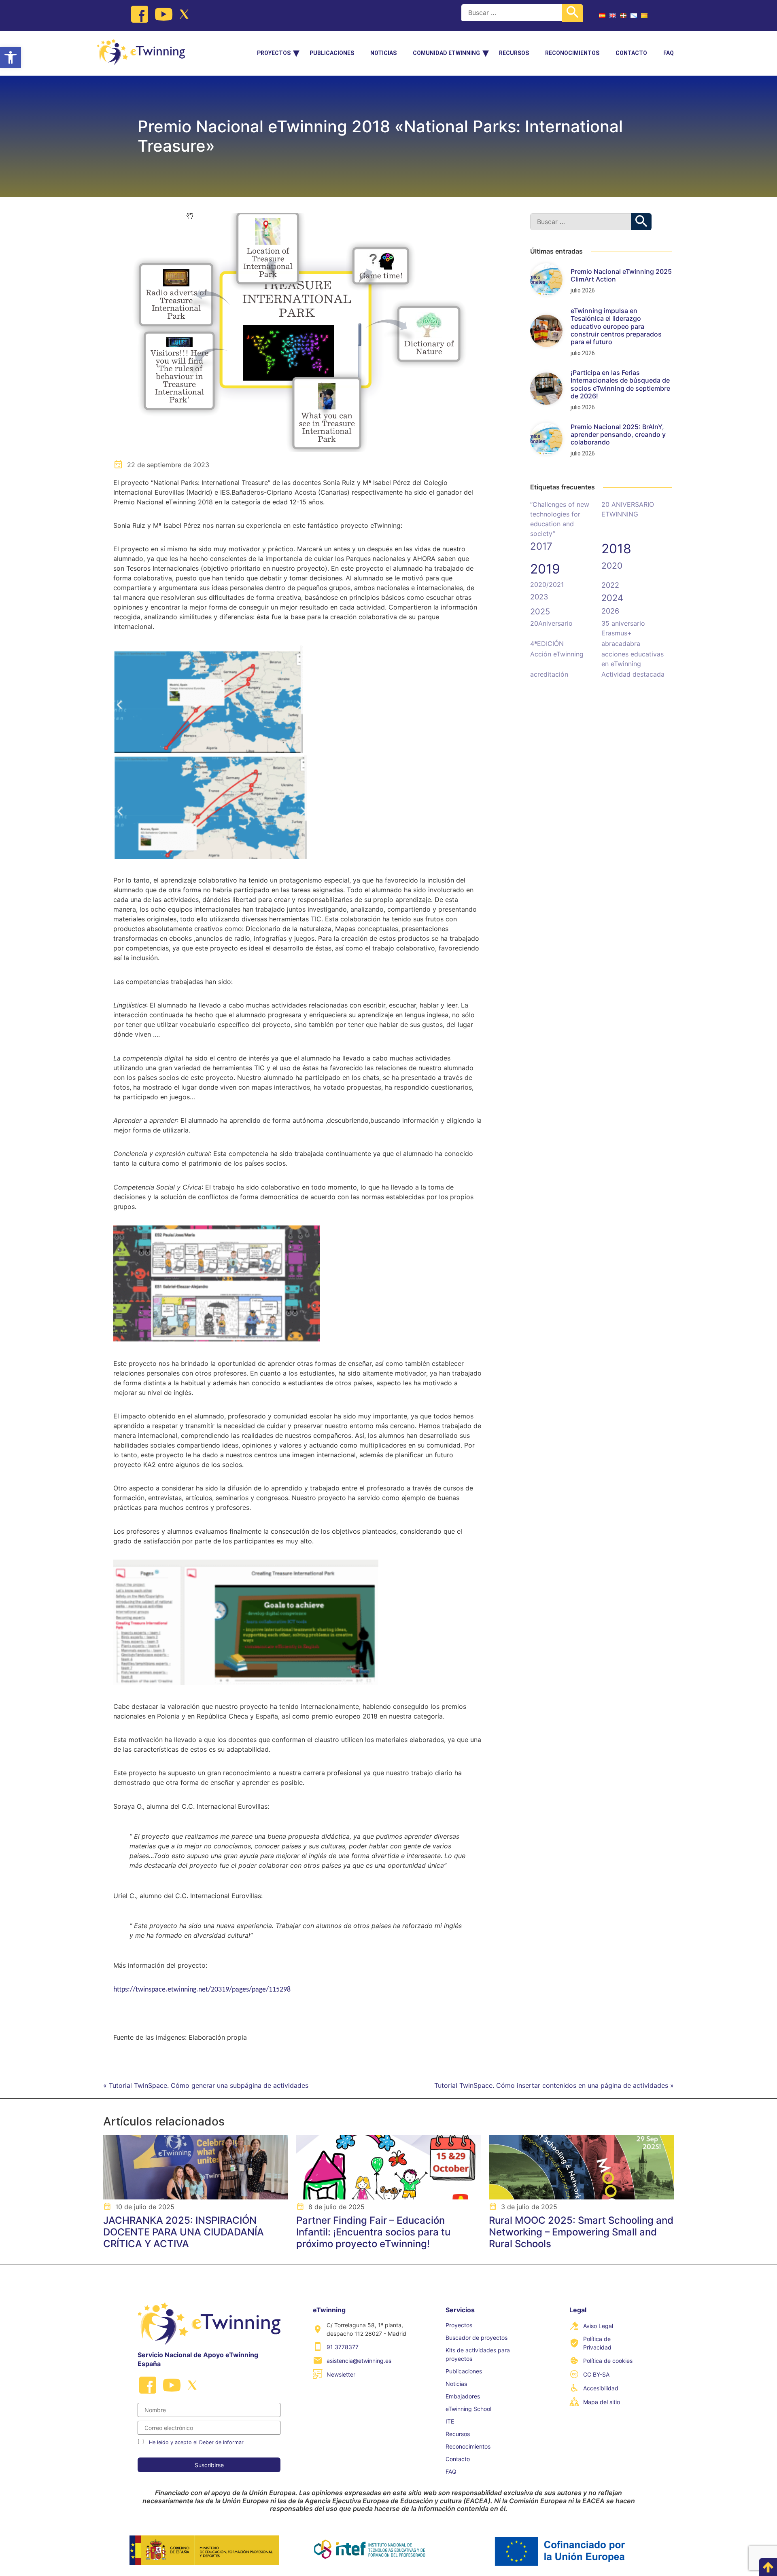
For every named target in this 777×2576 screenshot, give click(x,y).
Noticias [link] (383, 53)
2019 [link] (545, 569)
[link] (11, 57)
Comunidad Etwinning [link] (446, 53)
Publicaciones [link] (332, 53)
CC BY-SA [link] (596, 2374)
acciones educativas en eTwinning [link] (633, 659)
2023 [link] (539, 597)
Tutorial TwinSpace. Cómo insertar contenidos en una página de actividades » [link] (554, 2085)
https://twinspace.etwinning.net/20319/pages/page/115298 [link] (202, 1990)
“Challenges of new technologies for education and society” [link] (560, 519)
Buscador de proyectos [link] (477, 2338)
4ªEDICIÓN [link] (547, 643)
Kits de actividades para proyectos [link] (478, 2354)
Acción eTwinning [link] (557, 654)
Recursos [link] (514, 53)
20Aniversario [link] (551, 623)
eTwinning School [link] (468, 2409)
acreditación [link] (549, 674)
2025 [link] (540, 612)
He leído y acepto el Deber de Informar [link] (196, 2442)
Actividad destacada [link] (633, 674)
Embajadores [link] (463, 2396)
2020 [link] (612, 566)
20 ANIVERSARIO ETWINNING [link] (628, 509)
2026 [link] (610, 611)
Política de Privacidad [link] (597, 2343)
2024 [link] (612, 598)
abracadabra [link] (621, 643)
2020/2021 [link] (547, 584)
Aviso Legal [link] (598, 2326)
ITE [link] (450, 2421)
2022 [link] (610, 585)
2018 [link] (616, 549)
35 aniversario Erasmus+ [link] (623, 628)
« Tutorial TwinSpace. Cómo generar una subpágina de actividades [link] (206, 2085)
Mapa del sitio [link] (602, 2402)
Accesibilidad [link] (601, 2388)
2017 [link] (541, 546)
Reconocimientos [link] (572, 53)
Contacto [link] (631, 53)
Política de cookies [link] (608, 2361)
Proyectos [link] (274, 53)
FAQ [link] (669, 53)
